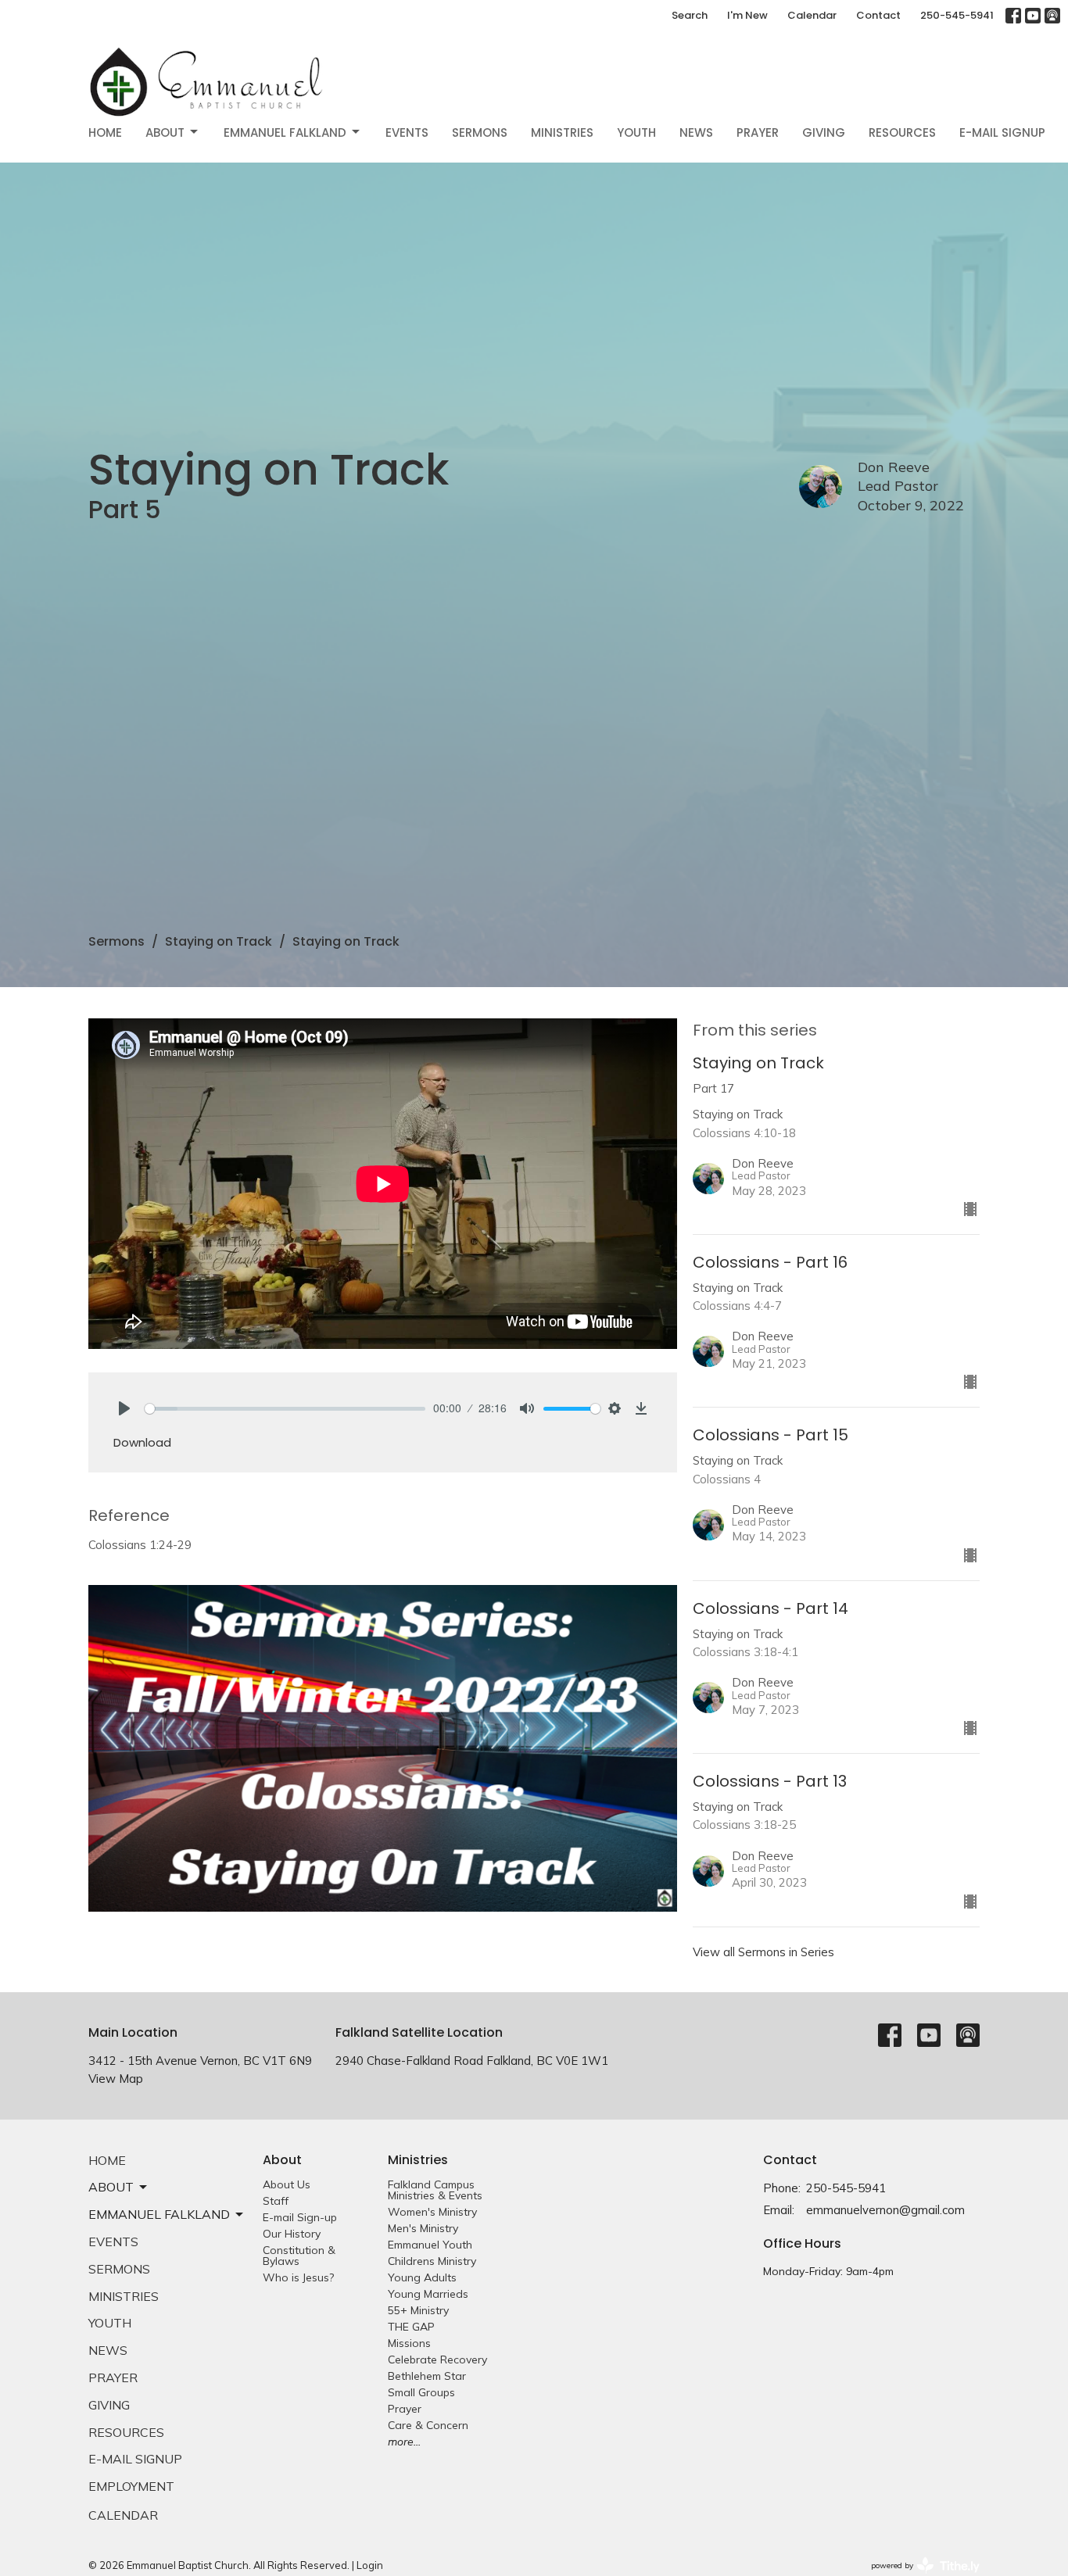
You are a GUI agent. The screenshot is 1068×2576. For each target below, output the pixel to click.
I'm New (747, 15)
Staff (276, 2201)
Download (142, 1442)
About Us (287, 2184)
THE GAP (411, 2327)
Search (690, 15)
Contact (878, 15)
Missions (409, 2343)
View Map (116, 2079)
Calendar (812, 15)
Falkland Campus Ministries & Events (435, 2190)
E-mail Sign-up (300, 2217)
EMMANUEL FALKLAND (285, 132)
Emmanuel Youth (430, 2245)
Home (105, 132)
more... (404, 2442)
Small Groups (421, 2392)
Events (407, 132)
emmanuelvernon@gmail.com (885, 2210)
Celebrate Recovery (437, 2360)
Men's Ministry (423, 2228)
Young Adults (422, 2277)
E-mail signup (1002, 132)
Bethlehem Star (427, 2376)
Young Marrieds (428, 2294)
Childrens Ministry (432, 2261)
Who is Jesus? (298, 2277)
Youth (636, 132)
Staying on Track (219, 941)
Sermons (480, 132)
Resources (902, 132)
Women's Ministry (432, 2212)
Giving (824, 132)
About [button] (111, 2187)
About (165, 132)
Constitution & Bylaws (299, 2256)
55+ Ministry (418, 2310)
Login (370, 2565)
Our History (292, 2234)
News (696, 132)
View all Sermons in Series (763, 1952)
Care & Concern (428, 2425)
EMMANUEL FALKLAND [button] (159, 2214)
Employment (131, 2486)
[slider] (285, 1409)
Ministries (562, 132)
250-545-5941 (957, 15)
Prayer (758, 132)
